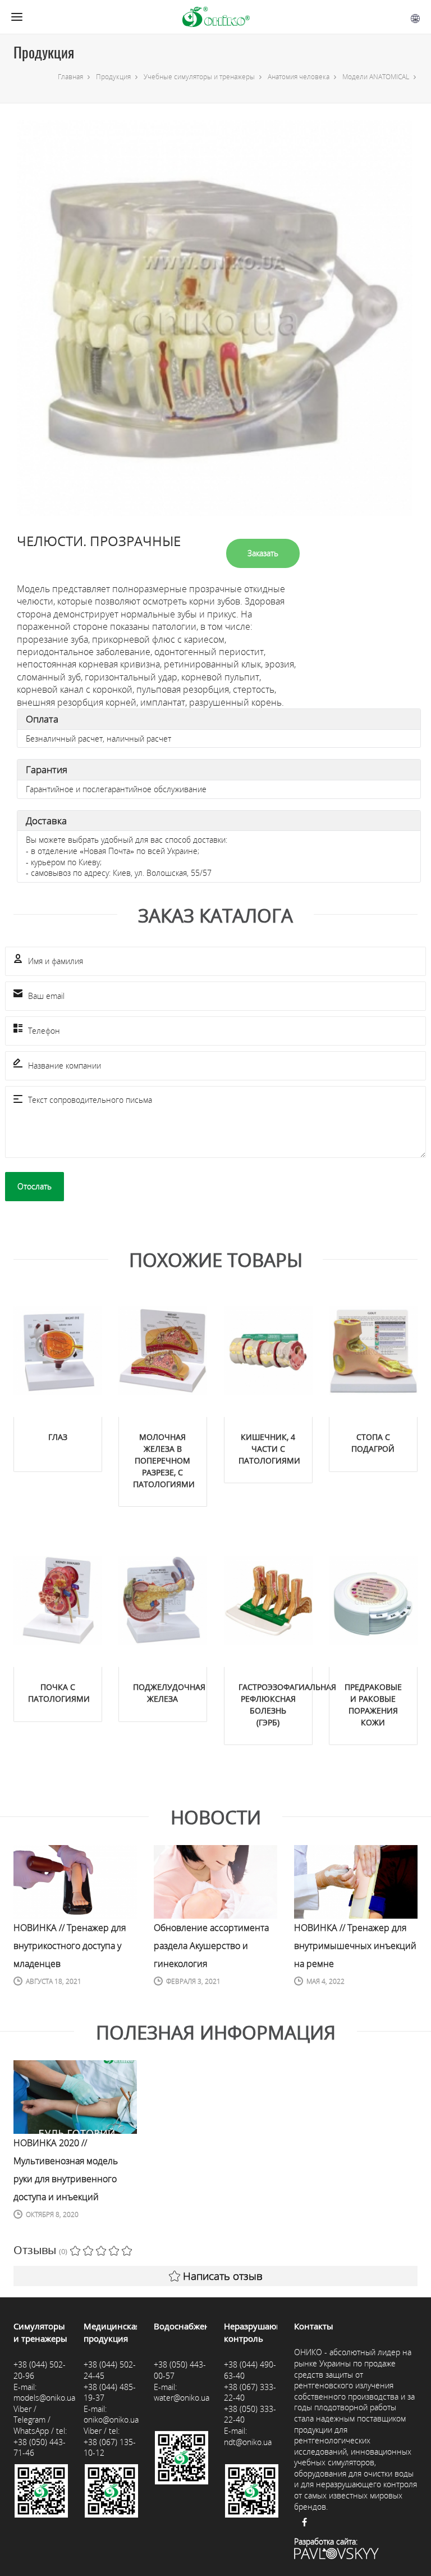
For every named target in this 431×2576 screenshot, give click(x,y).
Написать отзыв (223, 2276)
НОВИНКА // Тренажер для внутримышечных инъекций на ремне (355, 1946)
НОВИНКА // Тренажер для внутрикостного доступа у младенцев (70, 1946)
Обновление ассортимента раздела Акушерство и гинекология (211, 1946)
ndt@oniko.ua (248, 2442)
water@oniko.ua (182, 2398)
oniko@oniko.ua (111, 2420)
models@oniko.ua (44, 2398)
